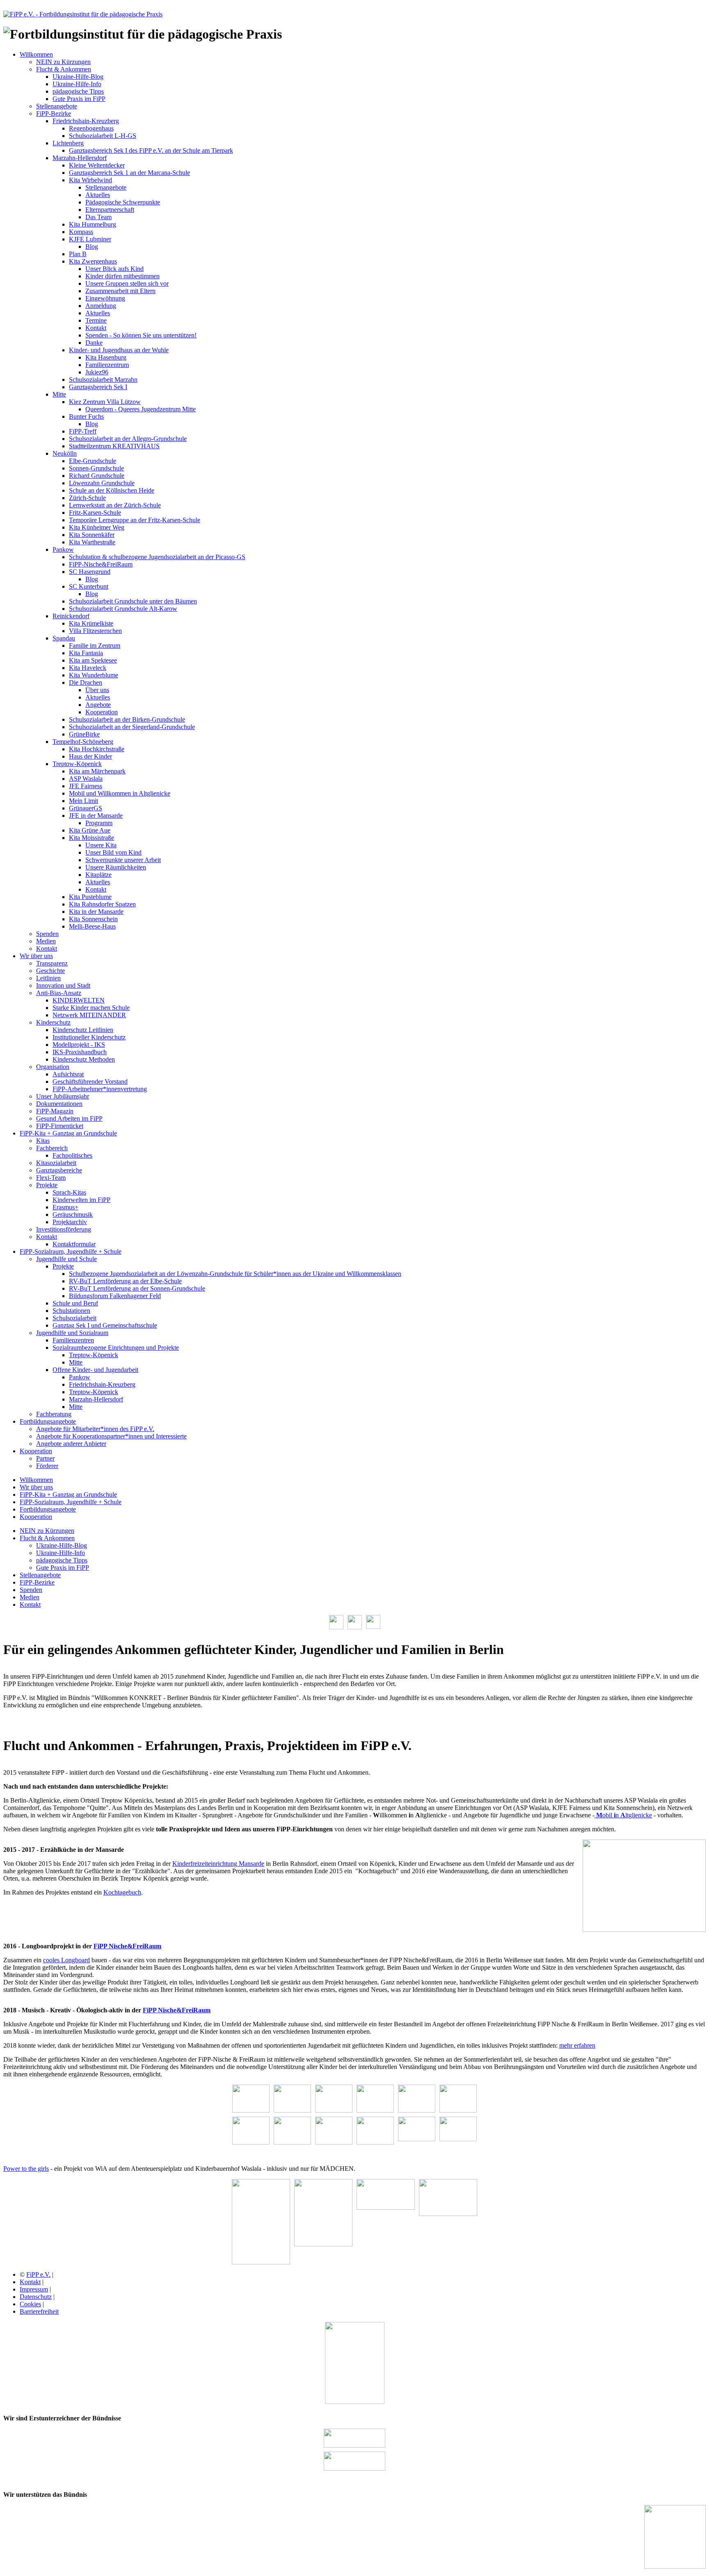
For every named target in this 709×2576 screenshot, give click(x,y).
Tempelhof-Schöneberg (83, 742)
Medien (46, 941)
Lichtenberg (68, 143)
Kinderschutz (53, 1022)
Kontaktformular (74, 1244)
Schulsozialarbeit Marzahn (103, 380)
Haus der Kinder (90, 756)
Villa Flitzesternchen (95, 631)
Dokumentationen (59, 1104)
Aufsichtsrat (68, 1074)
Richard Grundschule (97, 476)
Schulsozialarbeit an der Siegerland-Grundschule (132, 727)
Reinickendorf (71, 616)
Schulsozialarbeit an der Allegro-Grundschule (128, 439)
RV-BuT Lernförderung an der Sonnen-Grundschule (137, 1288)
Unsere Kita (101, 845)
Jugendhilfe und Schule (66, 1259)
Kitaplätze (98, 875)
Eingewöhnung (105, 298)
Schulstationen (71, 1311)
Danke (94, 343)
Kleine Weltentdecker (97, 165)
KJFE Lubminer (90, 239)
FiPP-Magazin (55, 1111)
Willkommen (36, 54)
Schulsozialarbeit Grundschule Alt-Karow (123, 609)
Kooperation (102, 712)
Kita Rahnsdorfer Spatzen (102, 904)
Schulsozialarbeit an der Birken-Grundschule (127, 719)
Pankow (63, 549)
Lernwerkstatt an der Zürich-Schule (115, 505)
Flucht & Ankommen (64, 69)
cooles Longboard (66, 1960)
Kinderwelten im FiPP (81, 1200)
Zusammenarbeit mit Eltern (120, 291)
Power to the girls (26, 2169)
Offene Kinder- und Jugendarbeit (95, 1370)
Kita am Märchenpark (97, 771)
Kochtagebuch (122, 1892)
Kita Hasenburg (106, 357)
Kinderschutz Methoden (84, 1059)
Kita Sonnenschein (93, 919)
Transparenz (52, 963)
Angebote (98, 705)
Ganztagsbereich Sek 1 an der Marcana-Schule (129, 173)
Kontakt (96, 328)
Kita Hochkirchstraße (97, 749)
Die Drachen (86, 682)
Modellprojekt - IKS (79, 1045)
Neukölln (65, 453)
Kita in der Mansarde (96, 912)
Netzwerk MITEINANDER (89, 1015)
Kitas (43, 1141)
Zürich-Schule (87, 498)
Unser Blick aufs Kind (114, 269)
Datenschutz (36, 2297)
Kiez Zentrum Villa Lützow (105, 402)
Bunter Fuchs (86, 416)
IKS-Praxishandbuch (80, 1052)
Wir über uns (36, 956)
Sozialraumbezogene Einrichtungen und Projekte (116, 1348)
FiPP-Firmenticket (60, 1126)
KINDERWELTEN (79, 1000)
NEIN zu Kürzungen (63, 62)
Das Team (98, 217)
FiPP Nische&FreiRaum (127, 1946)
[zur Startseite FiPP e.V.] (83, 14)
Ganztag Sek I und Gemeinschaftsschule (105, 1325)
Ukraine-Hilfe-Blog (78, 77)
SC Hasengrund (90, 572)
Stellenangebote (57, 106)
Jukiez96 (97, 372)
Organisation (53, 1067)
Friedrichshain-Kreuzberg (86, 121)
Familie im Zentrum (95, 646)
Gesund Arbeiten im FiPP (69, 1118)
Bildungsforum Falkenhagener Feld (115, 1296)
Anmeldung (101, 306)
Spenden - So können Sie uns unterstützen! (141, 335)
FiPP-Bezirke (54, 114)
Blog (92, 247)
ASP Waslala (86, 779)
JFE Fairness (86, 786)
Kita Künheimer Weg (97, 527)
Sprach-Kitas (69, 1192)
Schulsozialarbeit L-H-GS (103, 136)
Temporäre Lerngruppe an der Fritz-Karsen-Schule (135, 520)
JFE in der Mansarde (96, 815)
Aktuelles (98, 195)
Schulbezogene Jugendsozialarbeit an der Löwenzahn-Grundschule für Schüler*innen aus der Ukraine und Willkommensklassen (235, 1274)
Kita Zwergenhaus (93, 261)
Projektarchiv (70, 1222)
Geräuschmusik (73, 1215)
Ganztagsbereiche (59, 1170)
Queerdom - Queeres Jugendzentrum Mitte (141, 409)
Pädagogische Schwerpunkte (123, 202)
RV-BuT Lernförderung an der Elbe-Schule (125, 1281)
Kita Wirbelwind (90, 180)
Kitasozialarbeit (56, 1163)
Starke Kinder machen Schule (91, 1008)
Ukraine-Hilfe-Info (77, 84)
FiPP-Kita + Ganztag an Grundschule (68, 1133)
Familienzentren (73, 1340)
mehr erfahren (577, 2045)
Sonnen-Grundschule (96, 468)
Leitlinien (48, 978)
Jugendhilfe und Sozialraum (72, 1333)
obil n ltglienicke (624, 1815)
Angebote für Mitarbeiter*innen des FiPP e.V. (95, 1429)
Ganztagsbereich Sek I (98, 387)
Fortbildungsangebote (48, 1421)
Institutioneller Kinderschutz (89, 1037)
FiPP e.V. (38, 2274)
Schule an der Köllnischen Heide (112, 490)
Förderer (47, 1466)
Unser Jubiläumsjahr (63, 1096)
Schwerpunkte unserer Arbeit (123, 860)
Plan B (78, 254)
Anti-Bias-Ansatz (59, 993)
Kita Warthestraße (92, 542)
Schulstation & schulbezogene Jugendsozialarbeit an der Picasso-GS (157, 557)
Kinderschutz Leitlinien (83, 1030)
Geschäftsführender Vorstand (90, 1082)
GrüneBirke (84, 734)
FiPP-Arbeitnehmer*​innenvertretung (100, 1089)
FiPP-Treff (83, 431)
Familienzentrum (107, 365)
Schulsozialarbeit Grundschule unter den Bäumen (133, 601)
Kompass (81, 232)
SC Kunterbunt (89, 586)
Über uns (97, 690)
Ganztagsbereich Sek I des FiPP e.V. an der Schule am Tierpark (151, 150)
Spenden (47, 934)
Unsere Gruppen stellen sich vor (127, 283)
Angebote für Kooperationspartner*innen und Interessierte (111, 1436)
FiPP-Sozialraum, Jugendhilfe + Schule (71, 1251)
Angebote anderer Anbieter (71, 1444)
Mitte (59, 394)
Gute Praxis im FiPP (79, 99)
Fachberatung (54, 1414)
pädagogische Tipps (78, 91)
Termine (96, 320)
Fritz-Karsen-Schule (95, 513)
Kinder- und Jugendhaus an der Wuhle (119, 350)
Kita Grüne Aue (90, 830)
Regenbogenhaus (91, 128)
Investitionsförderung (64, 1229)
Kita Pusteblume (90, 897)
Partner (45, 1458)
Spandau (64, 638)
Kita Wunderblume (94, 675)
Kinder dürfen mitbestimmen (122, 276)
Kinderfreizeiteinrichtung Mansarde (218, 1864)
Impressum (34, 2289)
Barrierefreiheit (39, 2311)
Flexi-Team (51, 1178)
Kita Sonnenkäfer (92, 535)
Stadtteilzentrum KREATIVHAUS (114, 446)
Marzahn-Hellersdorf (80, 158)
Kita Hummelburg (93, 224)
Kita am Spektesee (93, 660)
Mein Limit (83, 801)
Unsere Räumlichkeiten (116, 867)
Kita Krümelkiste (91, 623)
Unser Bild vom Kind (113, 852)
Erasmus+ (65, 1207)
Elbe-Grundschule (93, 461)
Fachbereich (52, 1148)
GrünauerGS (86, 808)
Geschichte (50, 971)
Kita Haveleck (88, 668)
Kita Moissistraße (91, 838)
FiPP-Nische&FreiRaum (101, 564)
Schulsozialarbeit (74, 1318)
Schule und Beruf (75, 1303)
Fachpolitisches (72, 1155)
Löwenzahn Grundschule (102, 483)
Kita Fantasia (86, 653)
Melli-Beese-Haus (92, 926)
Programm (99, 823)
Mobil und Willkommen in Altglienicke (120, 793)
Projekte (47, 1185)
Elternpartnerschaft (110, 210)
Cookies (30, 2304)
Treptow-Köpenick (77, 764)
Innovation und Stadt (63, 985)
